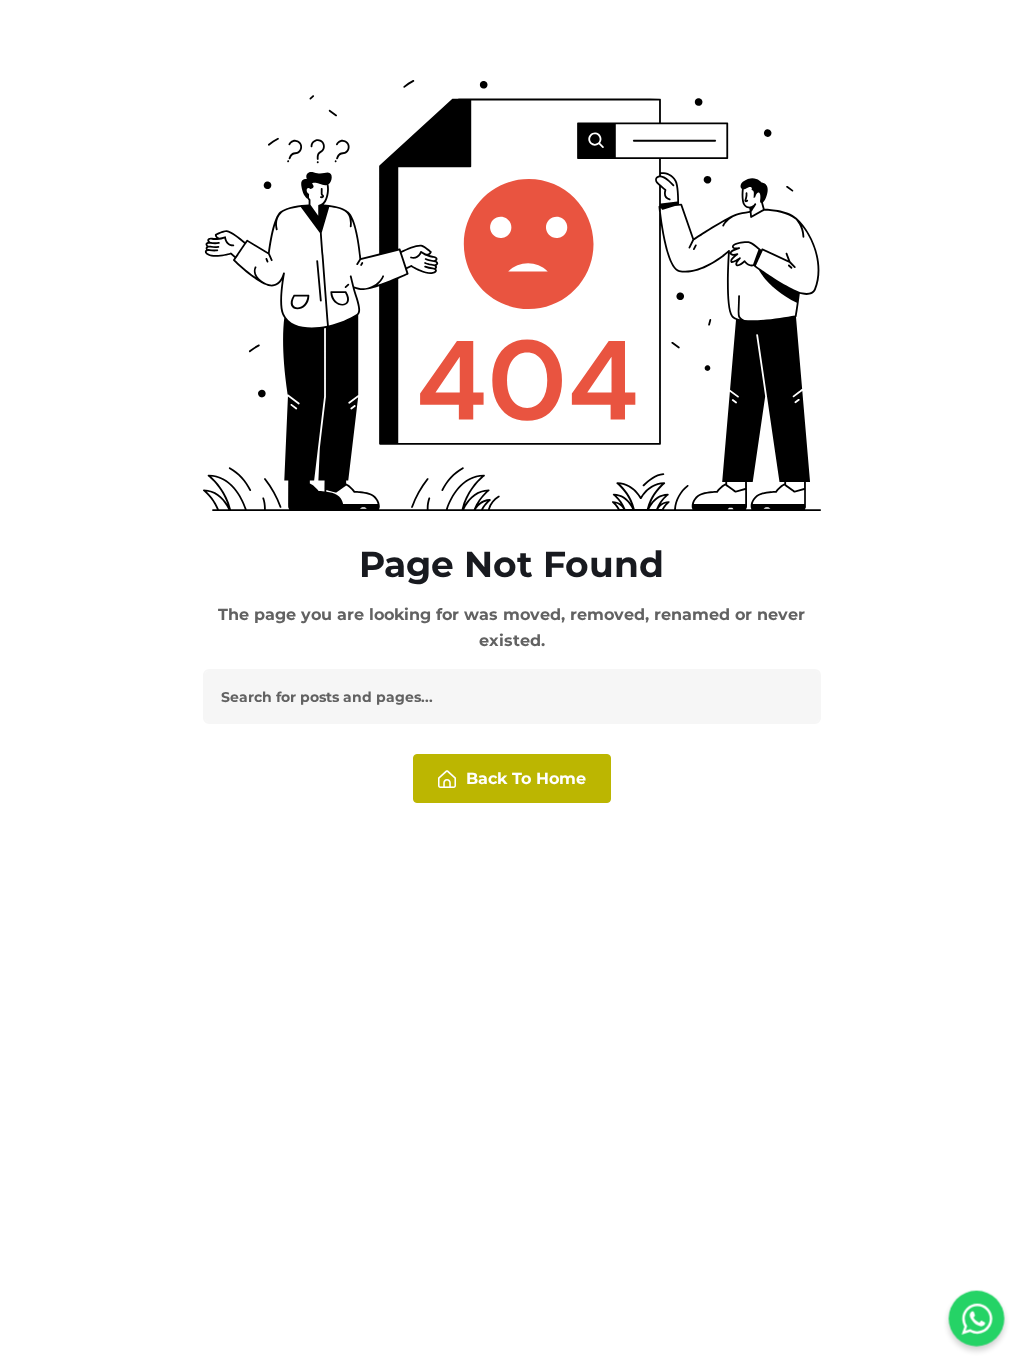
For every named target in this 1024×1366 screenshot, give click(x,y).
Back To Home (526, 778)
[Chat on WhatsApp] (977, 1319)
